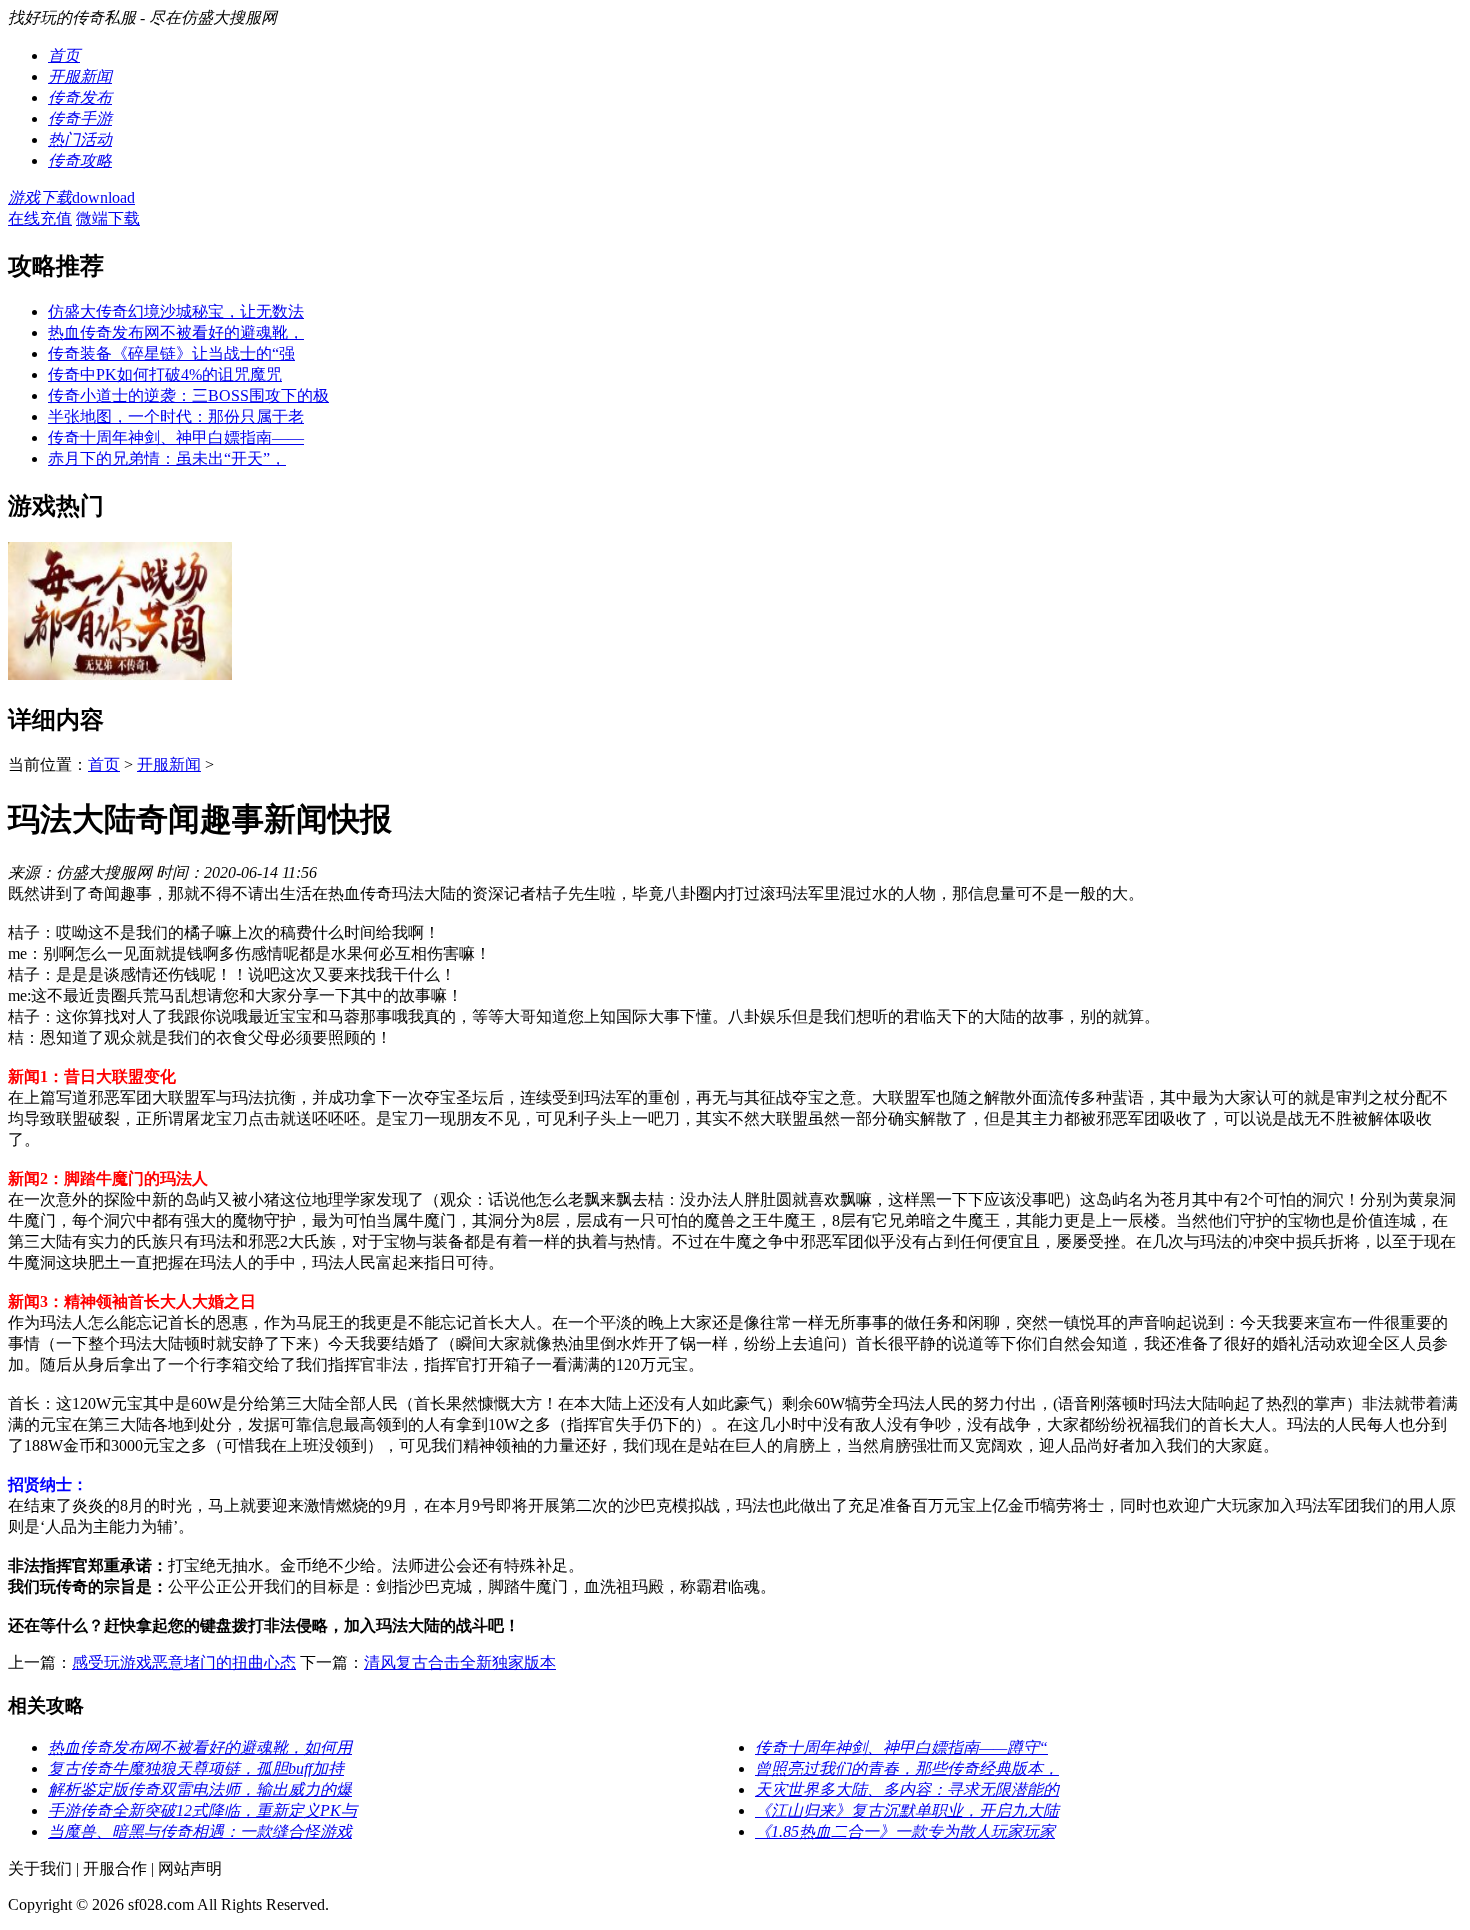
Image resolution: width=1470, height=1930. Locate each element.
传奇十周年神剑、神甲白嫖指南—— (176, 437)
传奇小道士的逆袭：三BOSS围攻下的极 (188, 395)
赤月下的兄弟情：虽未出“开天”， (167, 458)
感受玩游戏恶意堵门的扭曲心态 (184, 1662)
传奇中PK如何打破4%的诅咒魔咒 (165, 374)
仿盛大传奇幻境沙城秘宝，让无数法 (176, 311)
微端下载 (108, 218)
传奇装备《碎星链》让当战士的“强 (171, 353)
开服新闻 (169, 764)
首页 (104, 764)
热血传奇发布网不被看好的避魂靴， (176, 332)
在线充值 (40, 218)
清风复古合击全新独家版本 (460, 1662)
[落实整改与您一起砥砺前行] (120, 674)
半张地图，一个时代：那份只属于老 (176, 416)
